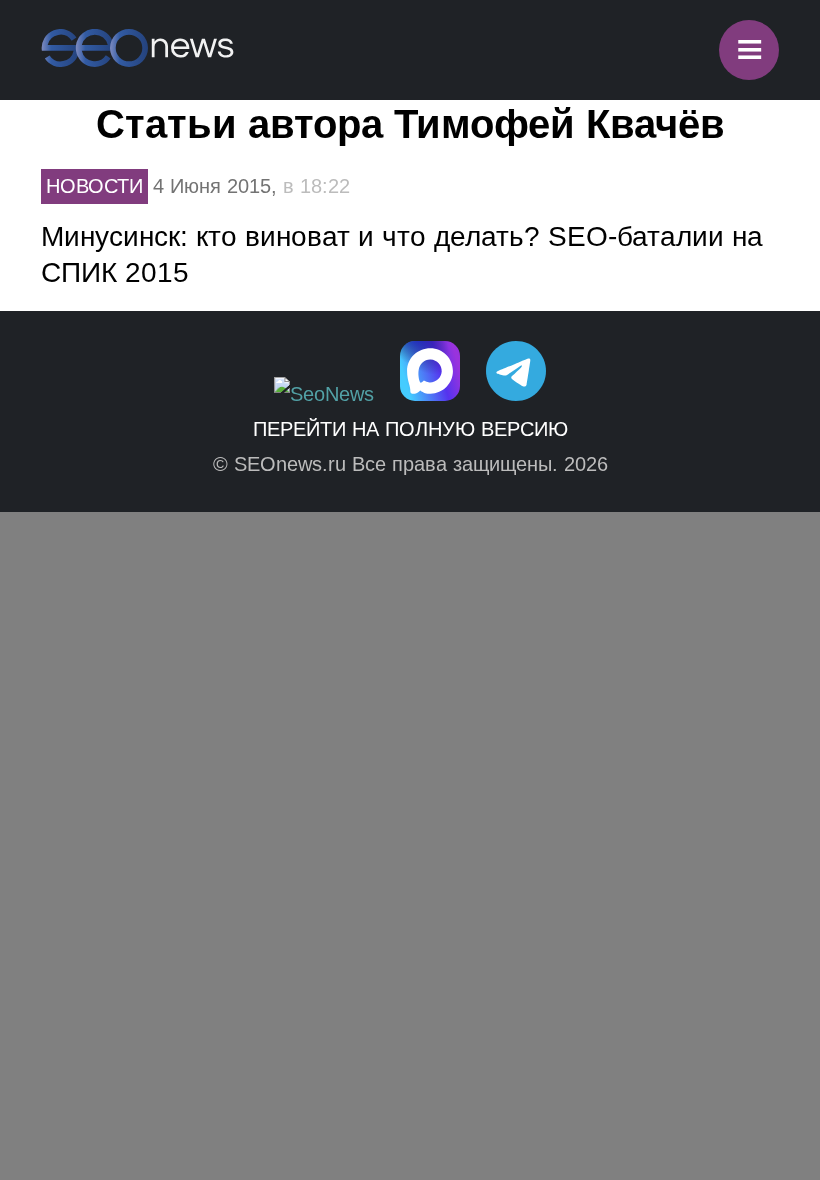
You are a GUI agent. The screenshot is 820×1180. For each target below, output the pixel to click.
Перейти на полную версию (410, 429)
